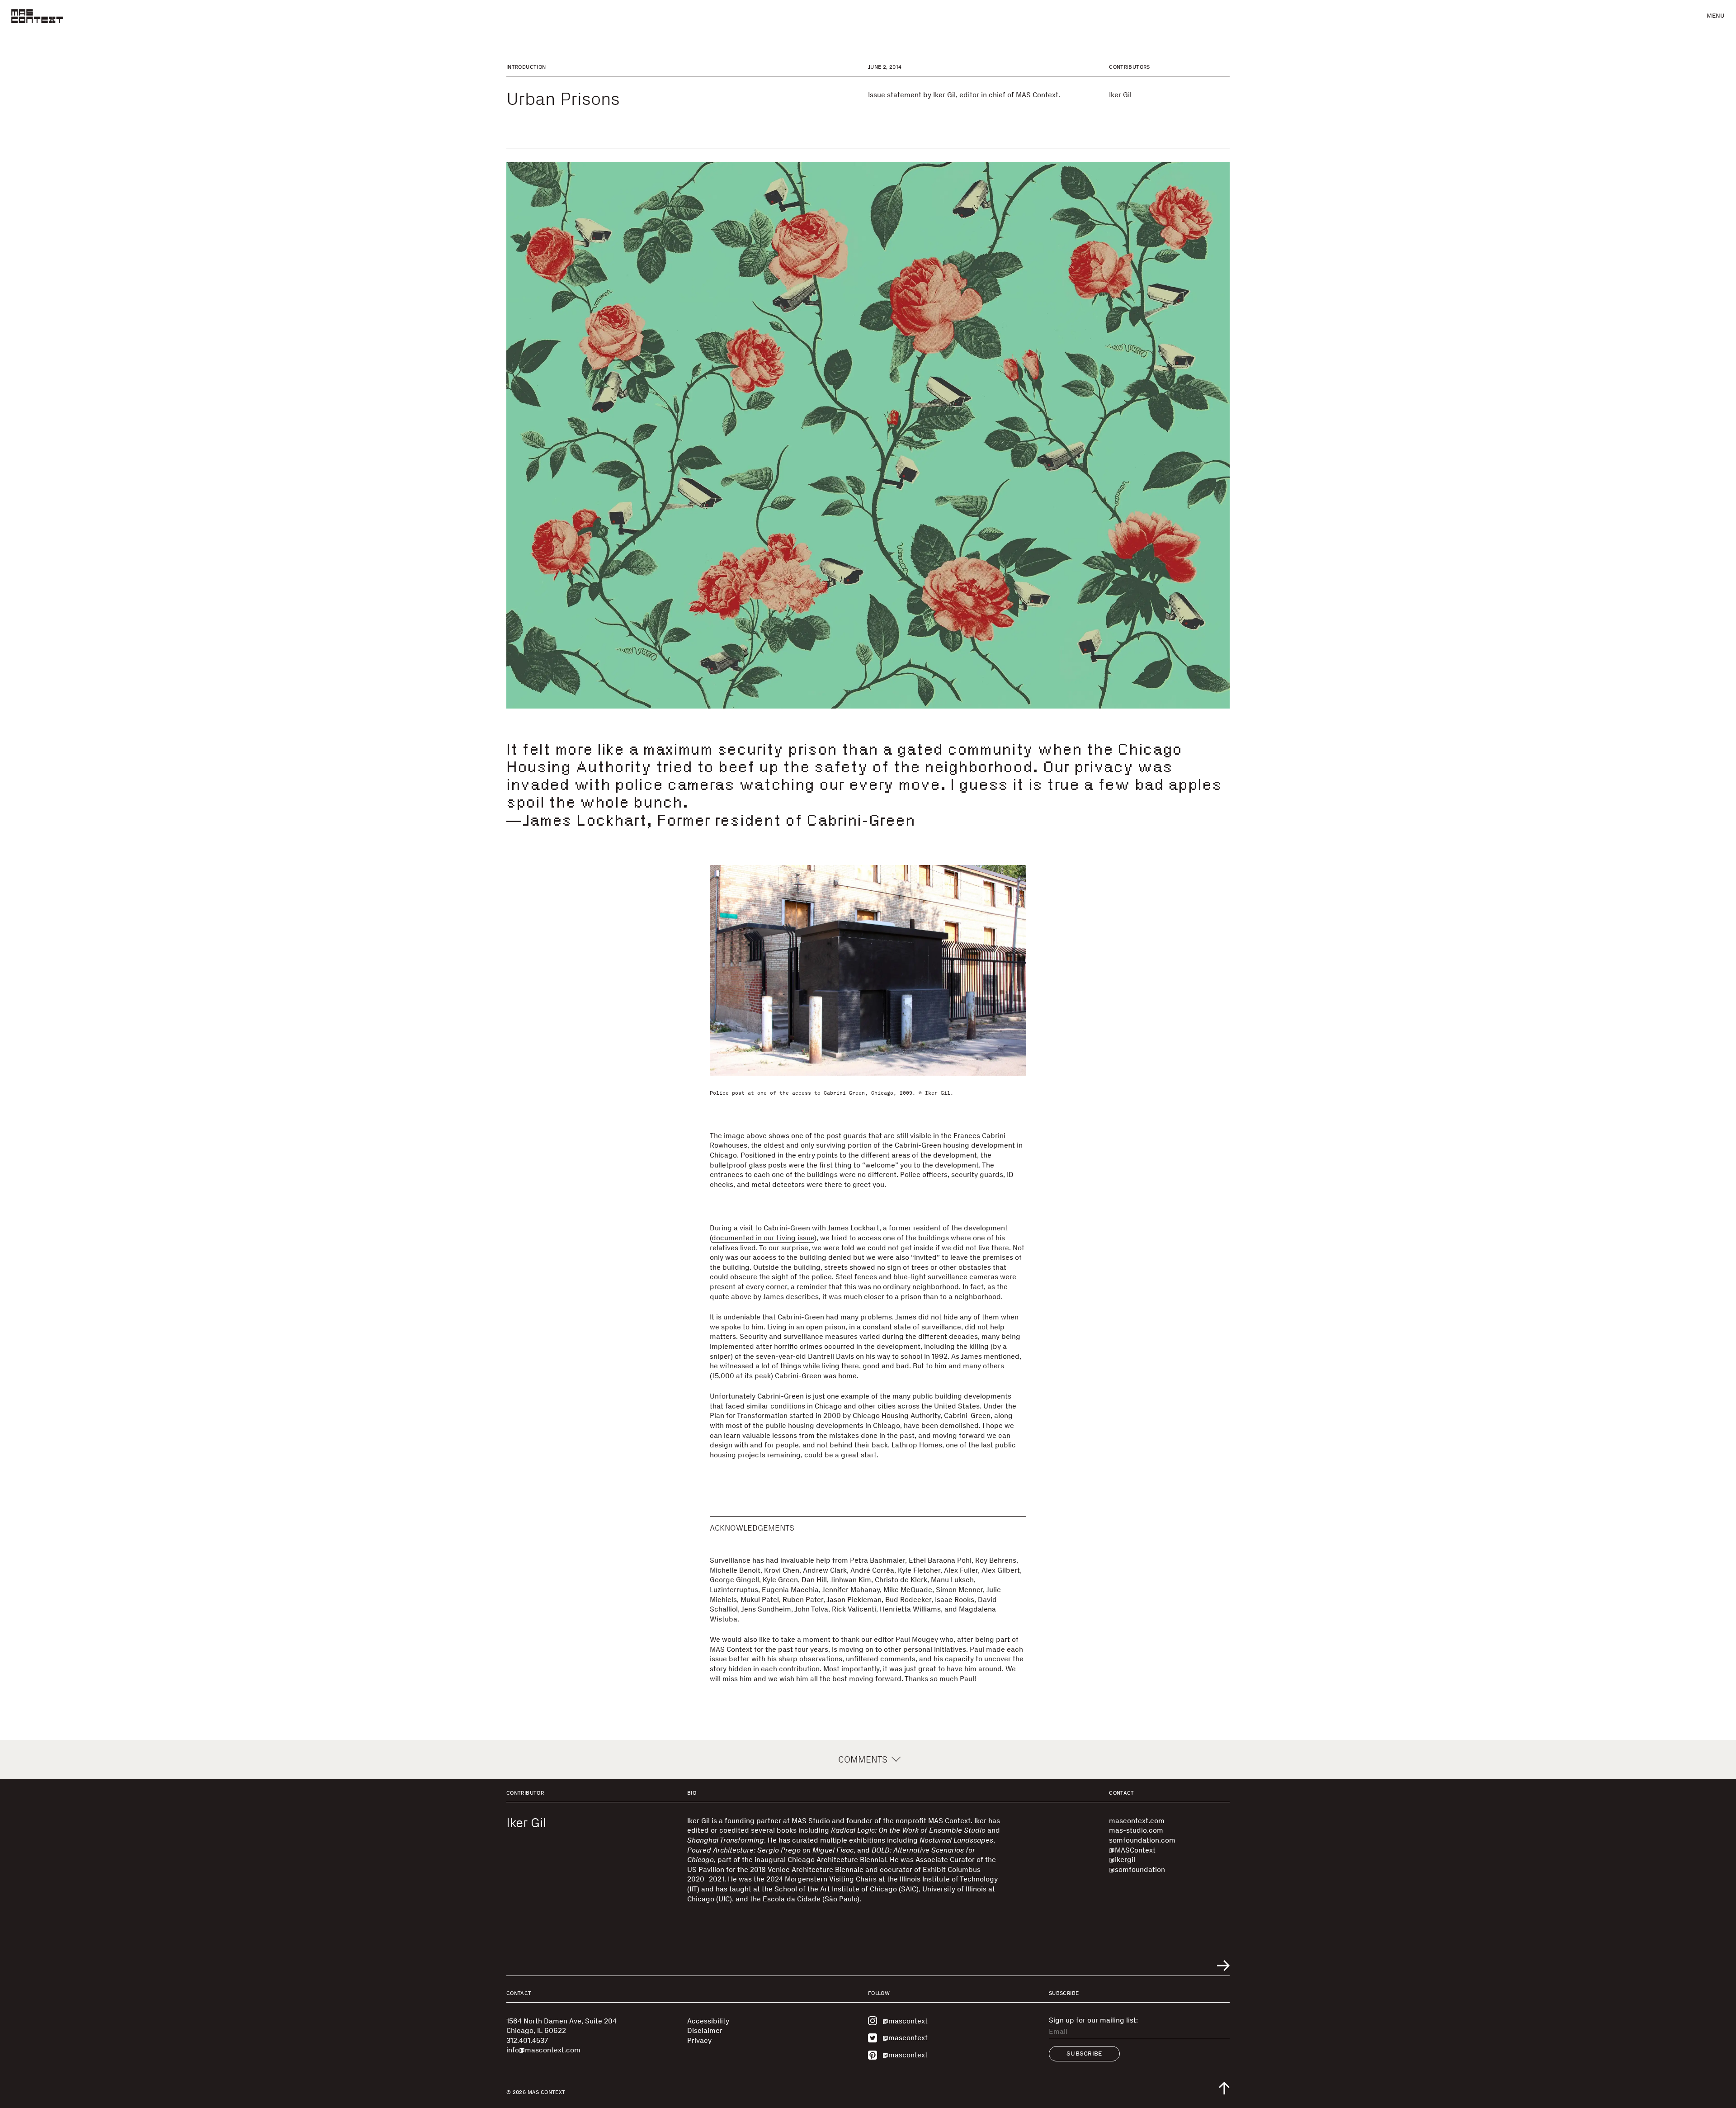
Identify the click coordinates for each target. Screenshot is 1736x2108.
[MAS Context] (37, 16)
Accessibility (708, 2021)
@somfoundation (1137, 1869)
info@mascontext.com (543, 2050)
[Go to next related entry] (1223, 1966)
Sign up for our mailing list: (1093, 2020)
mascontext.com (1137, 1821)
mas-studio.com (1136, 1830)
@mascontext (905, 2021)
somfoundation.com (1142, 1840)
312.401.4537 (527, 2040)
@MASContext (1132, 1850)
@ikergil (1122, 1860)
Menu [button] (1716, 16)
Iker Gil (1120, 95)
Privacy (699, 2040)
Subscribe (1084, 2054)
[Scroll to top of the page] (1224, 2088)
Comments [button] (863, 1759)
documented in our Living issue (763, 1238)
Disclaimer (705, 2030)
